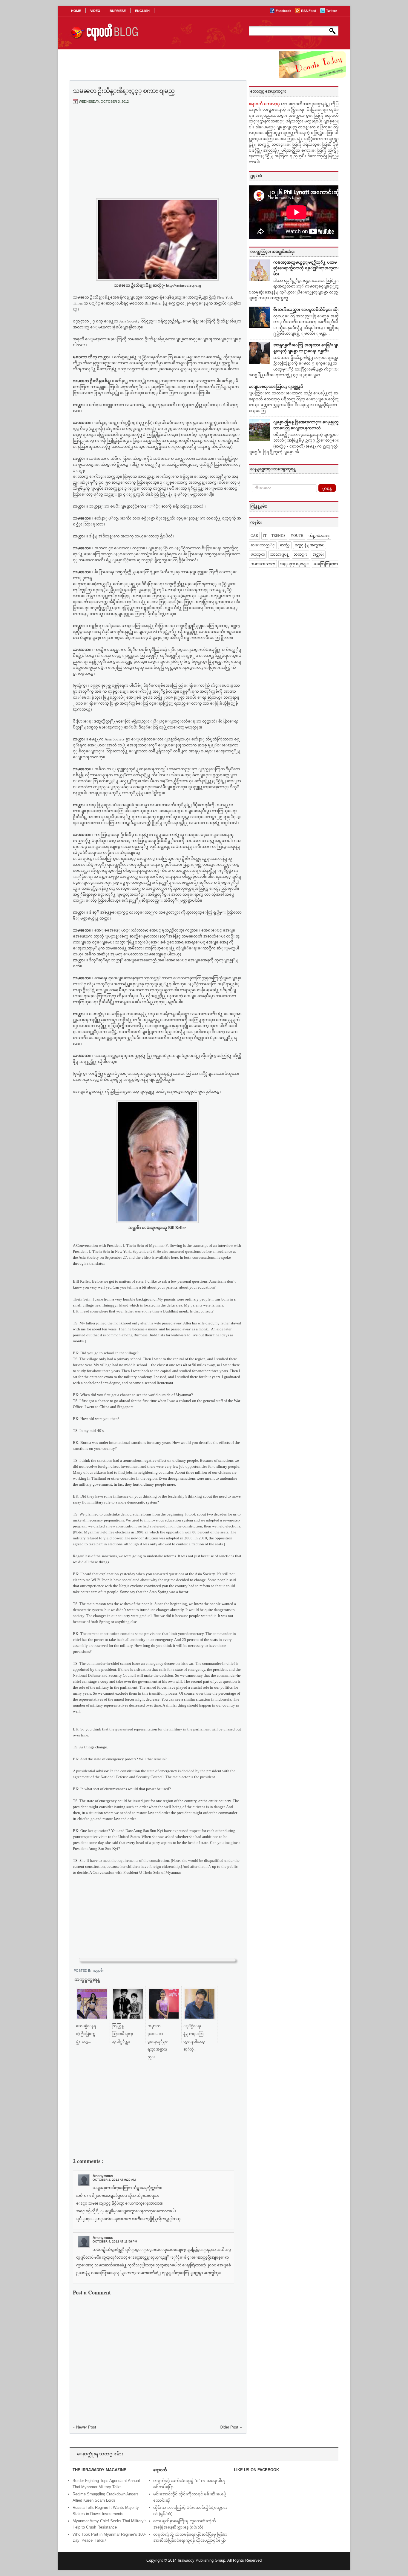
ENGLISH (142, 11)
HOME (76, 11)
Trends (279, 536)
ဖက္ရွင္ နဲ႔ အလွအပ (310, 545)
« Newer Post (85, 2427)
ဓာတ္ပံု (285, 545)
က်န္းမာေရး (319, 536)
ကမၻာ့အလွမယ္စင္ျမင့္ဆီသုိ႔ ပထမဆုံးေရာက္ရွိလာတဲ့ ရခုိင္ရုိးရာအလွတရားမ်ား (308, 268)
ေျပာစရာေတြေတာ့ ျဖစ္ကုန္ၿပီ (276, 386)
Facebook (284, 11)
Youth (297, 536)
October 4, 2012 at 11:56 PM (115, 2241)
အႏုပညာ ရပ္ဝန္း (294, 564)
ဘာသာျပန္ (279, 554)
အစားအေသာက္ (263, 564)
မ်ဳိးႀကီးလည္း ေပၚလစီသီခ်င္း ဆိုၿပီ (308, 309)
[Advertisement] (157, 153)
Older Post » (231, 2427)
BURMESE (118, 11)
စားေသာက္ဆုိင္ (263, 545)
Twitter (332, 11)
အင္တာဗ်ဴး (98, 1971)
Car (254, 536)
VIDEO (95, 11)
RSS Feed (309, 11)
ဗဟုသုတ (258, 554)
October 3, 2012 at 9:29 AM (114, 2180)
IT (265, 536)
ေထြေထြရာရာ (326, 564)
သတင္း (300, 554)
